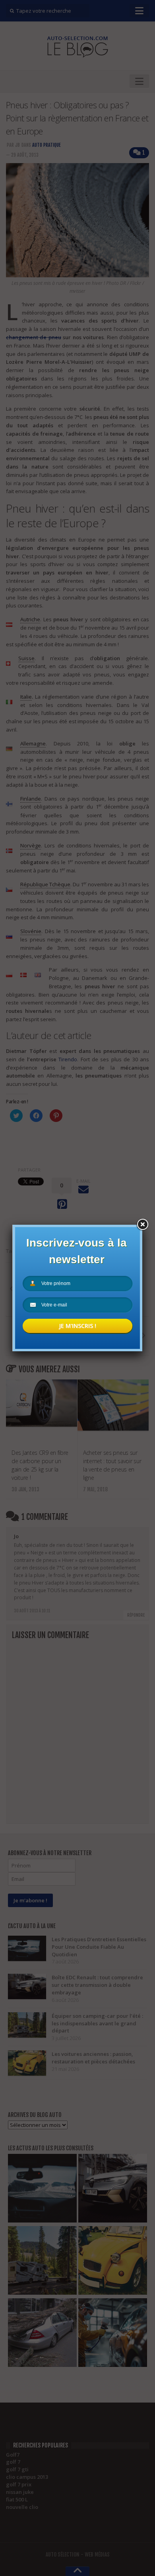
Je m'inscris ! (77, 1326)
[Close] (142, 1225)
